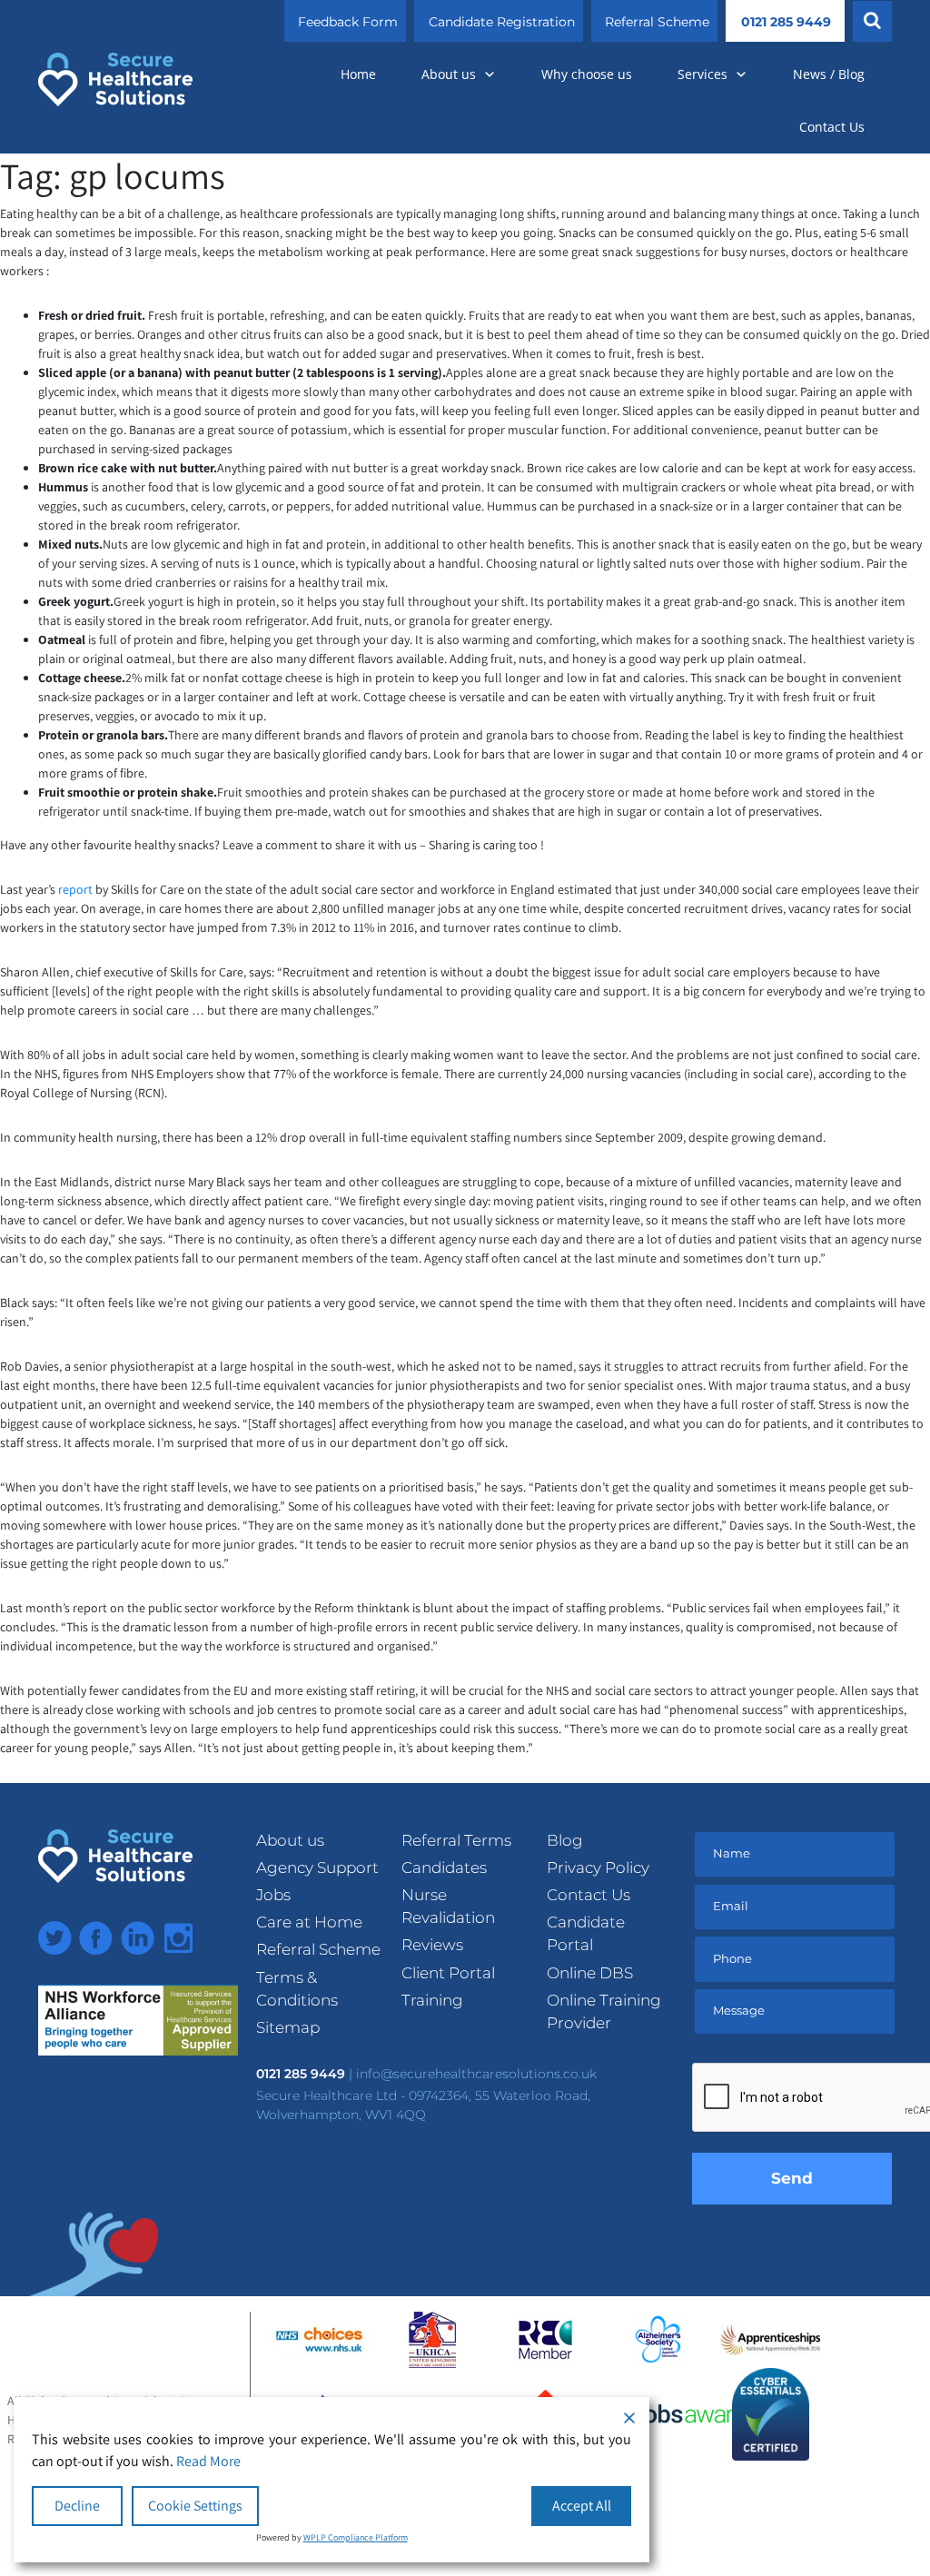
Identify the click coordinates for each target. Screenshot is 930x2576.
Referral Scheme (657, 22)
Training (432, 2000)
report (75, 889)
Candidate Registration (502, 22)
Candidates (444, 1868)
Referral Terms (456, 1840)
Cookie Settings (195, 2506)
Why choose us (587, 74)
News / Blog (829, 74)
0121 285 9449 (786, 22)
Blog (565, 1840)
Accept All (582, 2506)
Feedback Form (348, 22)
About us (449, 74)
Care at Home (309, 1922)
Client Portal (448, 1973)
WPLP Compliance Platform (356, 2537)
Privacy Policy (598, 1868)
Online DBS (590, 1973)
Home (358, 74)
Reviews (432, 1945)
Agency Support (317, 1868)
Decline (77, 2506)
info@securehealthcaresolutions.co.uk (476, 2074)
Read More (208, 2461)
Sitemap (288, 2027)
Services (702, 74)
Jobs (273, 1895)
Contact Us (832, 127)
